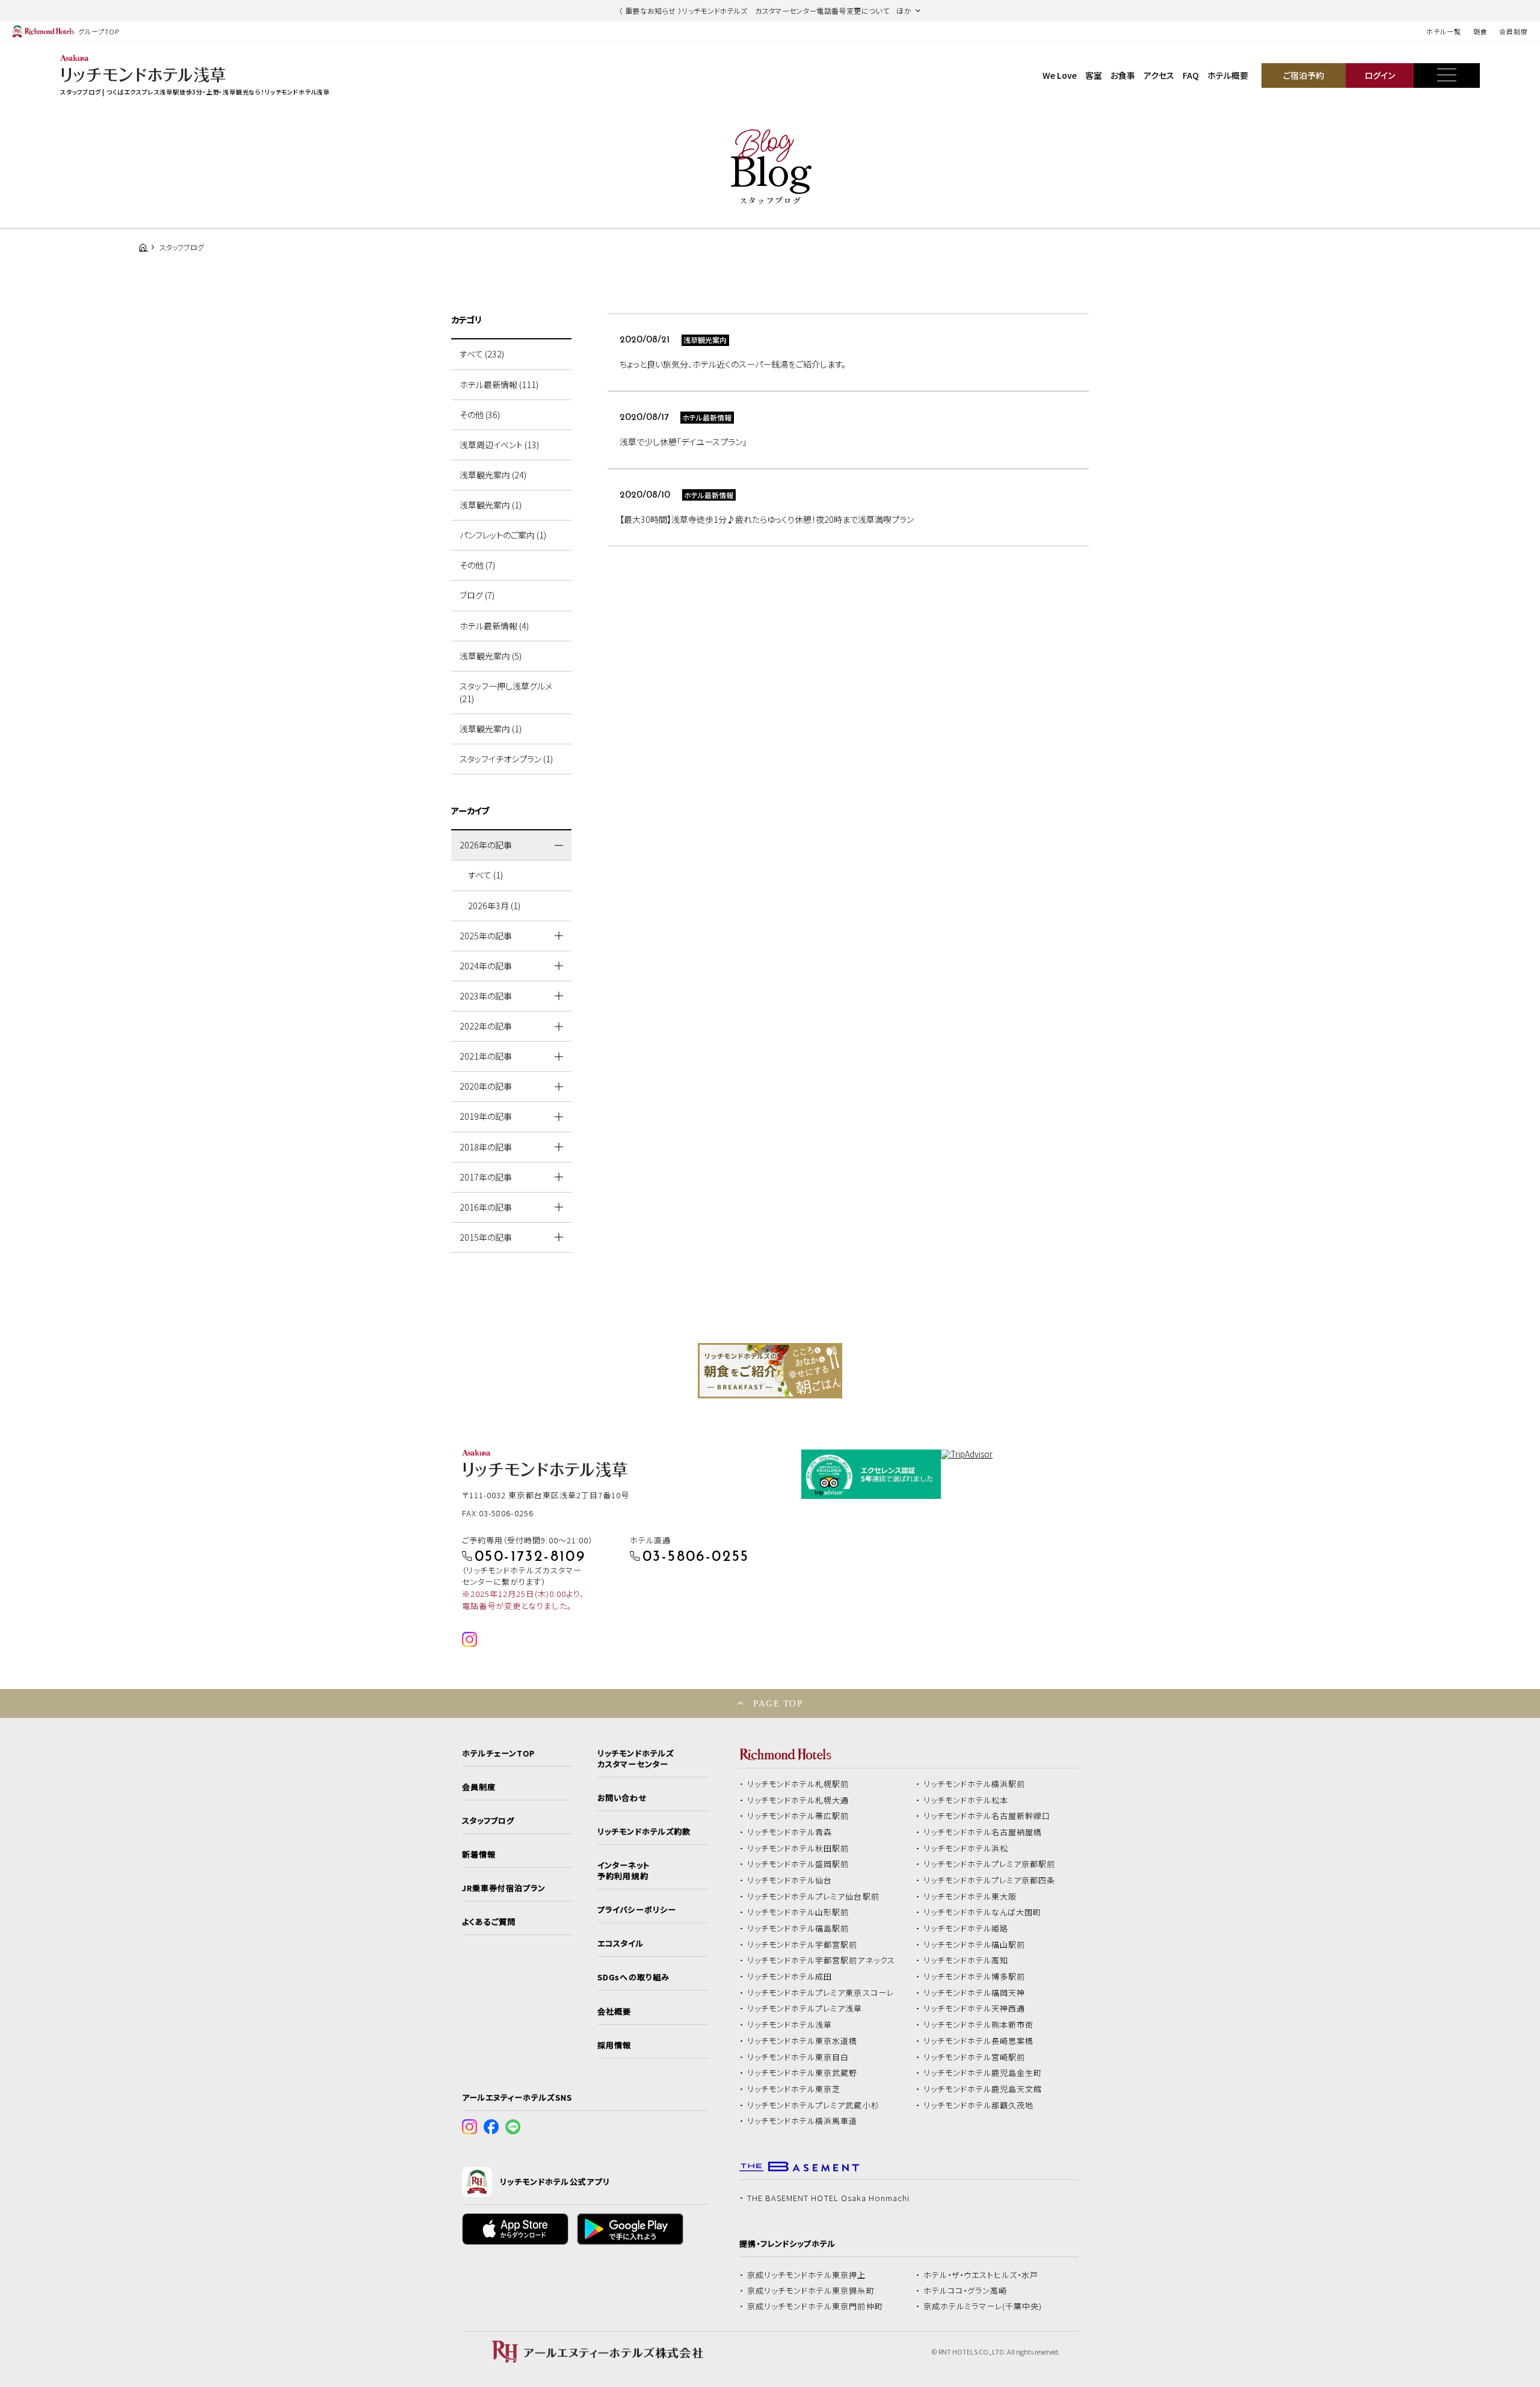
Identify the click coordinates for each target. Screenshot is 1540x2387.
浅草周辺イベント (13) (499, 445)
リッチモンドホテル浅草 (790, 2025)
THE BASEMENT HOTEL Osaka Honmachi (828, 2198)
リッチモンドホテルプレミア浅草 (805, 2009)
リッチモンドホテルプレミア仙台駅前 (813, 1897)
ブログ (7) (477, 595)
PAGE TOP (778, 1703)
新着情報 (479, 1854)
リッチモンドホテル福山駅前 (975, 1945)
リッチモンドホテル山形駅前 (798, 1912)
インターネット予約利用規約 (623, 1871)
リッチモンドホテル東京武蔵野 (802, 2073)
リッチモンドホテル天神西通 (975, 2009)
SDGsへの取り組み (633, 1977)
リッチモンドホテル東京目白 (798, 2057)
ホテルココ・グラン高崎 (966, 2291)
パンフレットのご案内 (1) (503, 535)
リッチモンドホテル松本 (966, 1800)
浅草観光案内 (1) (491, 505)
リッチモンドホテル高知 (966, 1960)
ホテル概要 (1228, 75)
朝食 (1480, 31)
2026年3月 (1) (494, 906)
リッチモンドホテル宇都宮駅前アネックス (821, 1960)
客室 (1094, 75)
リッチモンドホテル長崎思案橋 (979, 2041)
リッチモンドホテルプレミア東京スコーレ (821, 1993)
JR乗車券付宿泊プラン (504, 1888)
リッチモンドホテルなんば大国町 (983, 1912)
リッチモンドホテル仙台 (790, 1880)
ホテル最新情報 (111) (499, 384)
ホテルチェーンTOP (498, 1753)
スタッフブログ (488, 1821)
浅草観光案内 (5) (491, 656)
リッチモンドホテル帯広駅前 (798, 1816)
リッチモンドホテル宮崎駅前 (975, 2057)
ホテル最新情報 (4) (494, 626)
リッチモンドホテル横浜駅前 (975, 1784)
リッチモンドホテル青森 (790, 1832)
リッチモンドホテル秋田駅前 (798, 1848)
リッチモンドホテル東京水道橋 (802, 2041)
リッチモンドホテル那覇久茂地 (979, 2105)
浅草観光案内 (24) (493, 475)
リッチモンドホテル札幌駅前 (798, 1784)
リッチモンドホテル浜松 (966, 1848)
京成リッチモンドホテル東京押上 (807, 2275)
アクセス (1159, 75)
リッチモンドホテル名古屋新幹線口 (987, 1816)
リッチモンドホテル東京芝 (794, 2089)
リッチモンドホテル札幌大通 (798, 1800)
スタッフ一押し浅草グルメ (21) (506, 692)
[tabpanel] (770, 1371)
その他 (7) (477, 565)
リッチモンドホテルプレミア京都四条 (990, 1880)
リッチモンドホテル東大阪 (970, 1897)
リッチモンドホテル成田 (790, 1977)
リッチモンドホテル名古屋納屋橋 (983, 1832)
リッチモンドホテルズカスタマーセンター (635, 1759)
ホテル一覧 (1443, 31)
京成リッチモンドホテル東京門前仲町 (815, 2306)
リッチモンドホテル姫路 (966, 1928)
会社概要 (614, 2012)
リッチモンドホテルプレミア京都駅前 (990, 1864)
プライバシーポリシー (636, 1910)
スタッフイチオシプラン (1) (506, 759)
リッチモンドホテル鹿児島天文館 (983, 2089)
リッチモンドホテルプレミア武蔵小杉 (813, 2105)
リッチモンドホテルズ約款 (644, 1832)
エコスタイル (620, 1944)
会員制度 (1514, 31)
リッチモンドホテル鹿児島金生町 (983, 2073)
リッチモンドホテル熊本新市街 (979, 2025)
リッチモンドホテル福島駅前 (798, 1928)
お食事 (1123, 75)
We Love (1060, 75)
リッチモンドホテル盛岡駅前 (798, 1864)
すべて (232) (482, 354)
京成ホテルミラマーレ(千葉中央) (983, 2306)
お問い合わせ (622, 1798)
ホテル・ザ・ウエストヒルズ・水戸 (981, 2275)
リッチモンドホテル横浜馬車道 (802, 2121)
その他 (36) (480, 415)
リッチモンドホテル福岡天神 (975, 1993)
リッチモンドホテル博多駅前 (975, 1977)
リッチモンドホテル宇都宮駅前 (802, 1945)
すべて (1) (485, 875)
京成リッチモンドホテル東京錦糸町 (811, 2291)
